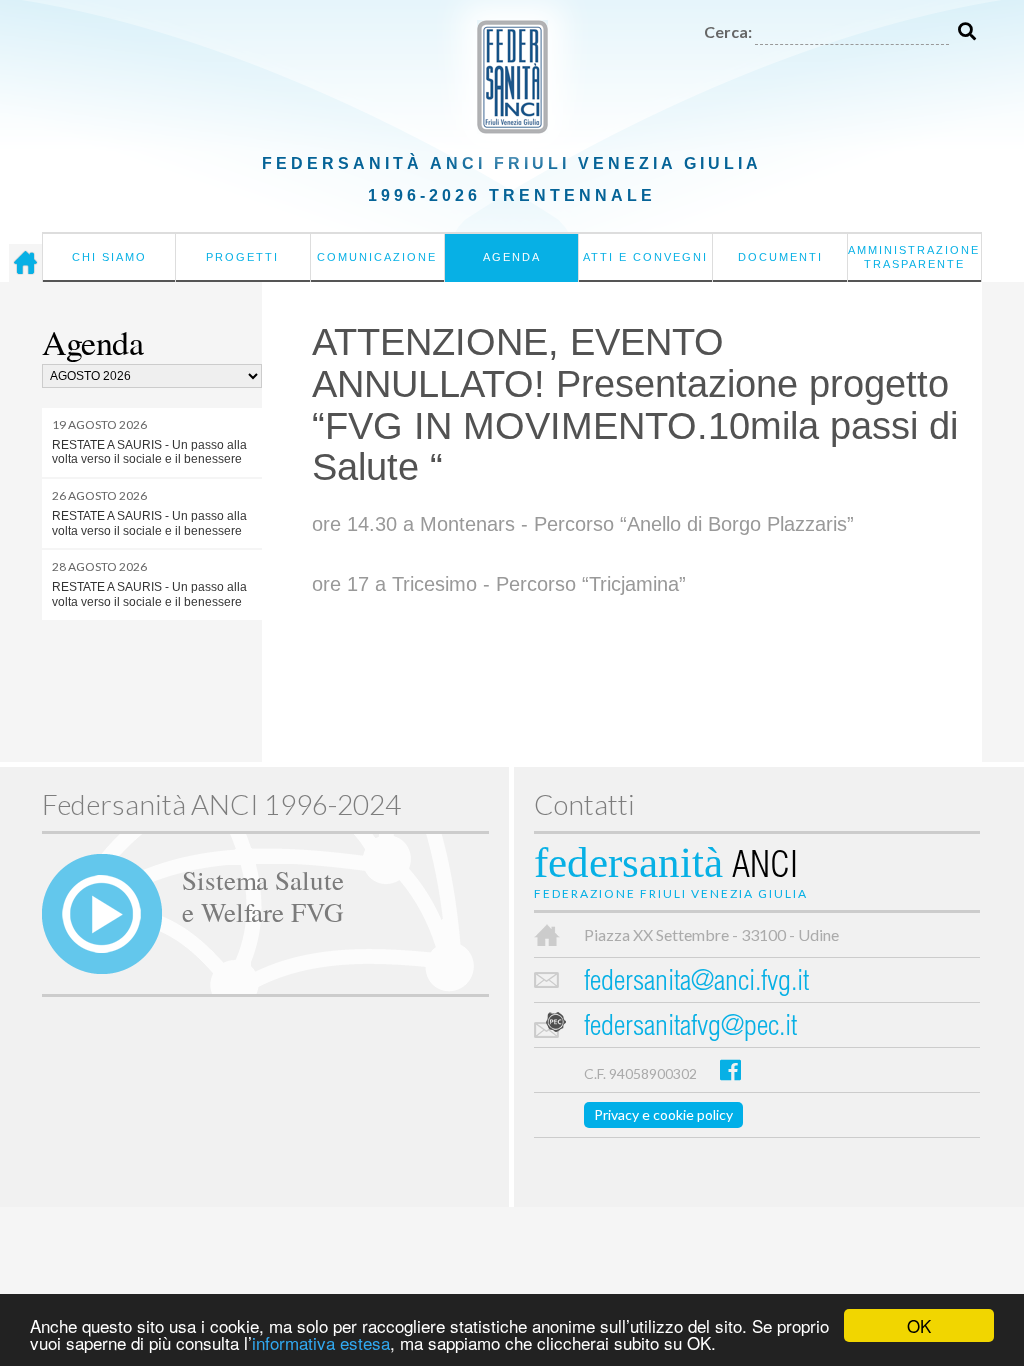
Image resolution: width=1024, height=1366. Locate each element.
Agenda (512, 257)
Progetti (242, 257)
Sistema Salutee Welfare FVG (263, 895)
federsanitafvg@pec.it (690, 1028)
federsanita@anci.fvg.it (696, 983)
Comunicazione (377, 257)
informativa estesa (321, 1342)
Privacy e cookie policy (663, 1114)
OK (919, 1325)
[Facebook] (730, 1069)
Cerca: (728, 31)
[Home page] (25, 263)
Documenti (780, 257)
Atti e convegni (645, 257)
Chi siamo (109, 257)
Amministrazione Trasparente (914, 257)
